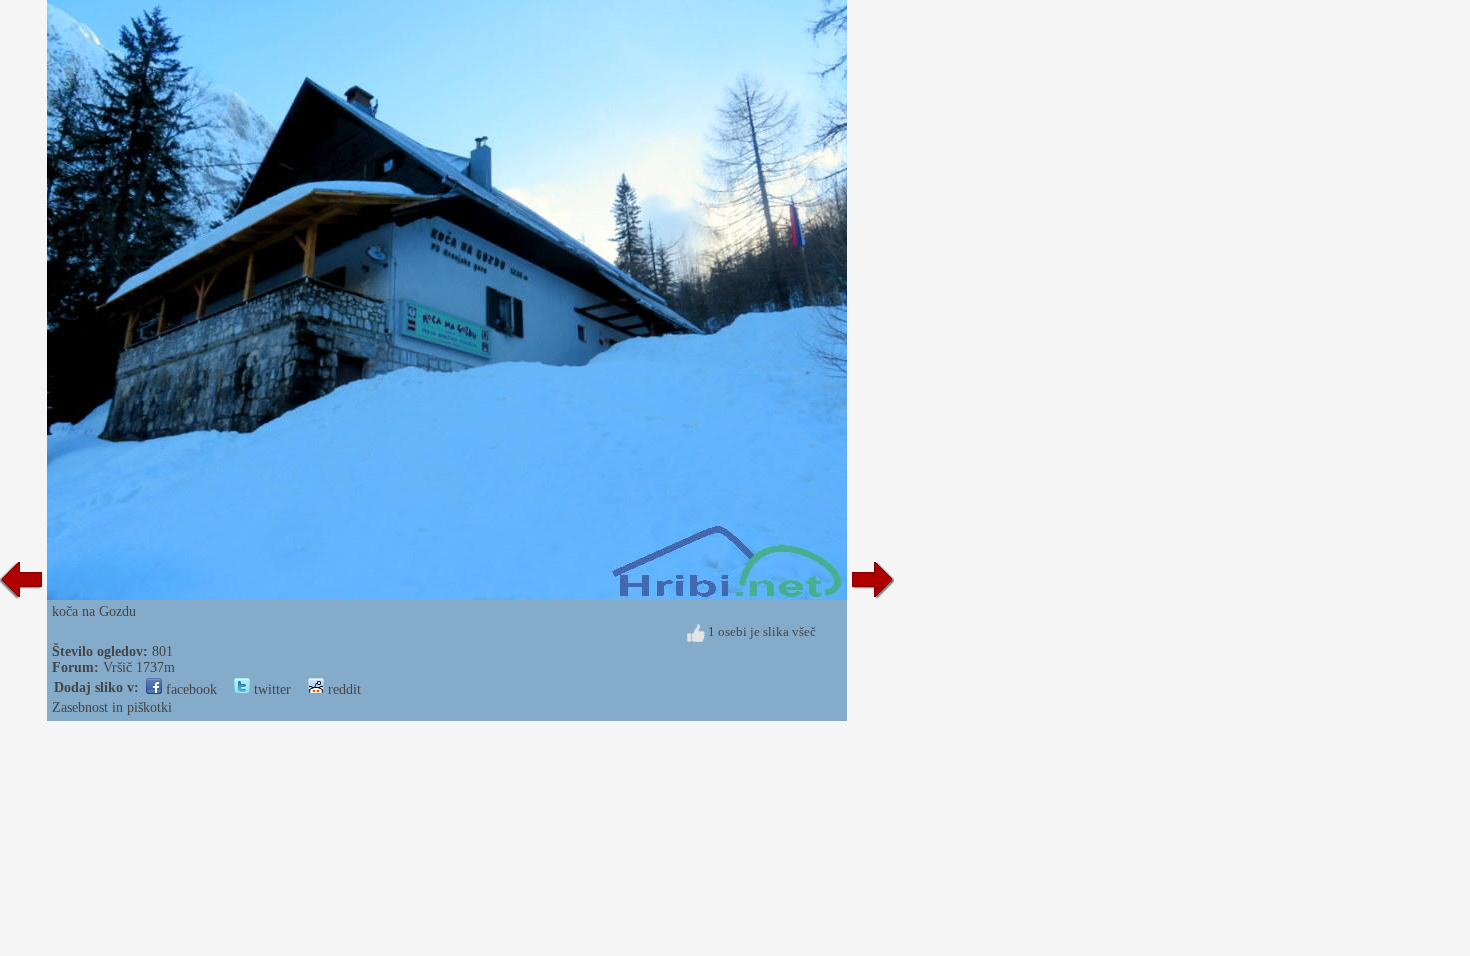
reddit (342, 689)
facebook (189, 689)
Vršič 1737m (139, 667)
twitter (270, 689)
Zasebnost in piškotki (112, 707)
